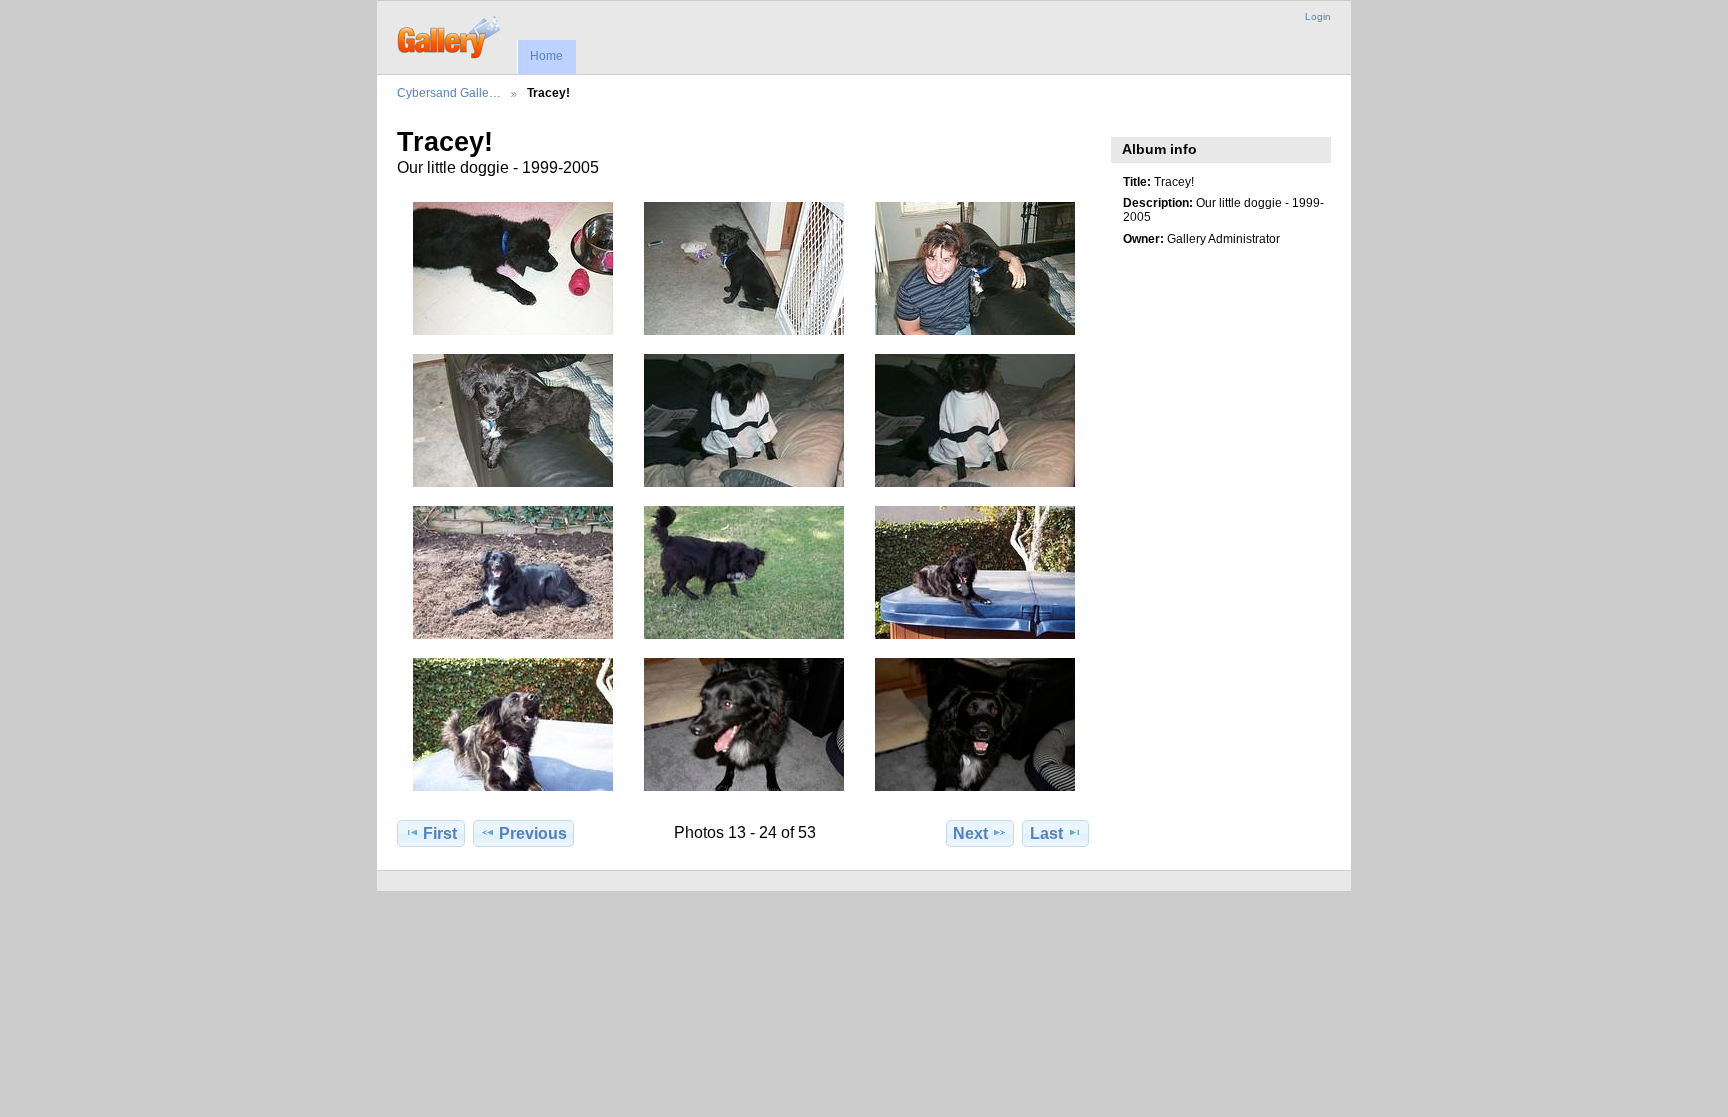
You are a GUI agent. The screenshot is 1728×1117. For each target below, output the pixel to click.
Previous (533, 833)
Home (546, 56)
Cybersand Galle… (449, 92)
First (440, 833)
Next (970, 833)
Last (1046, 833)
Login (1318, 16)
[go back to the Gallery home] (450, 35)
